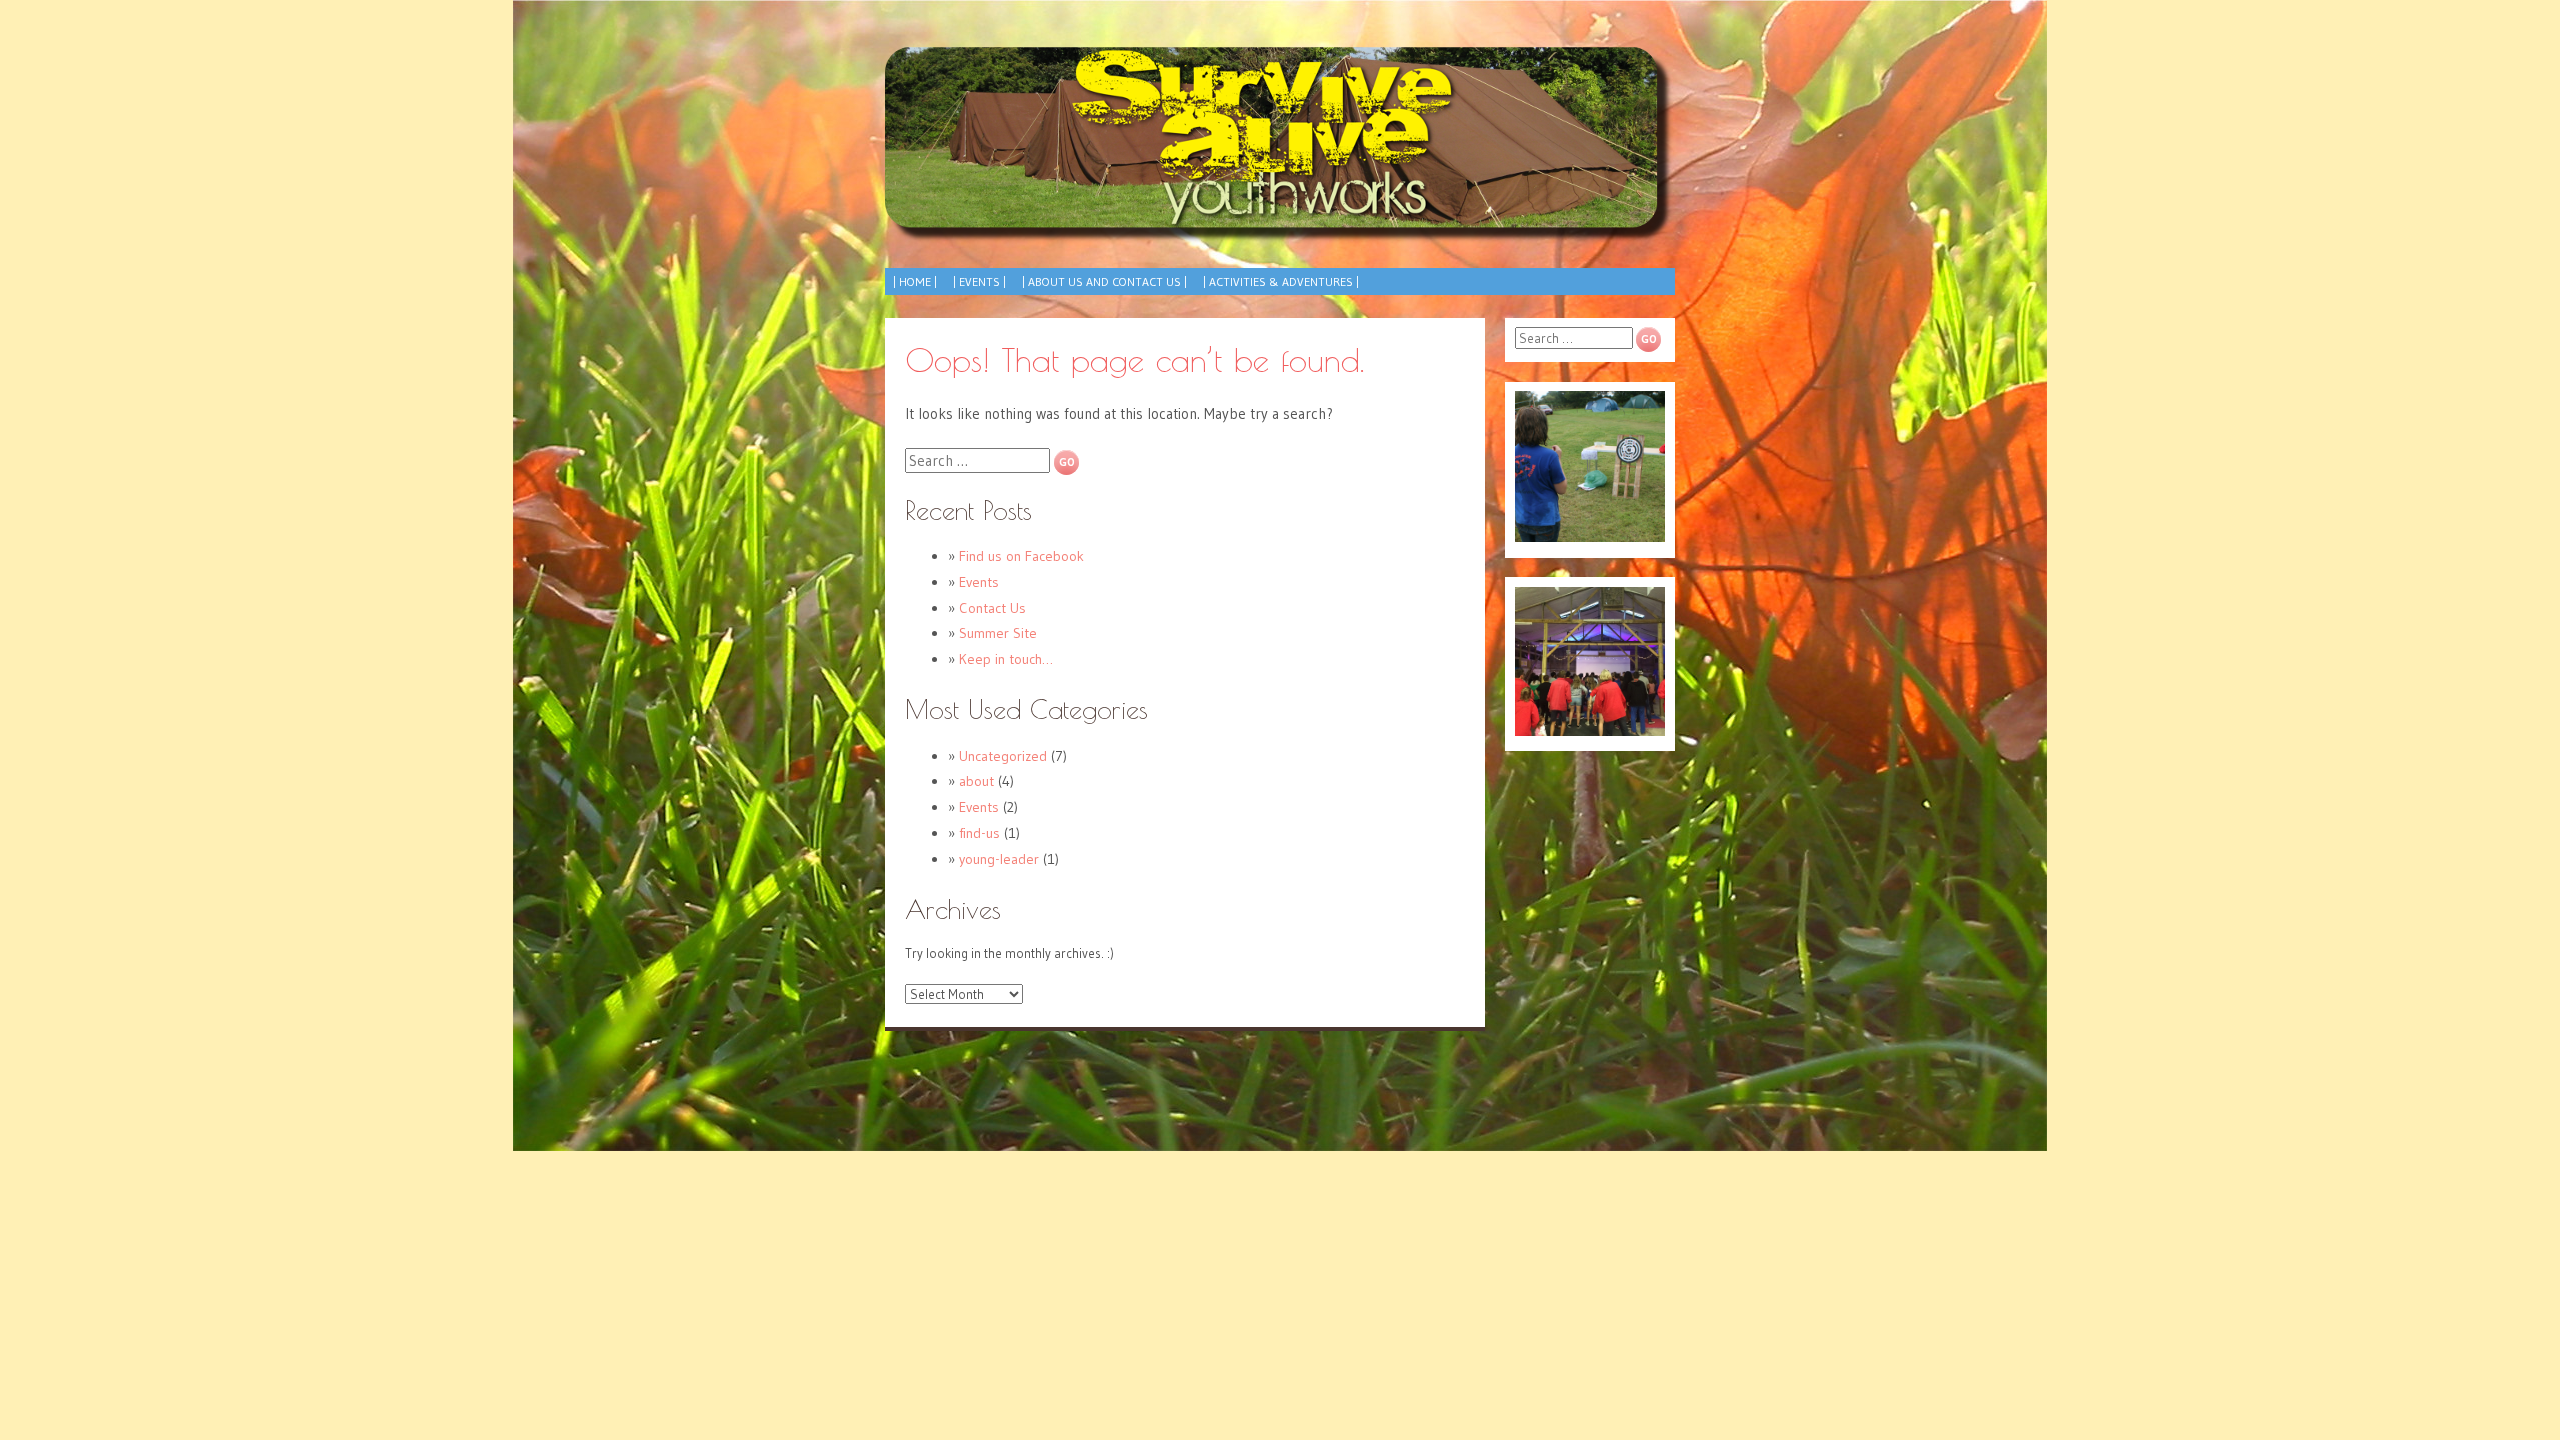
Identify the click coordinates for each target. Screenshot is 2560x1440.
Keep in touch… (1006, 659)
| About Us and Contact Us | (1104, 281)
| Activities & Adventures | (1281, 281)
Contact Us (992, 608)
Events (979, 582)
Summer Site (998, 633)
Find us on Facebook (1021, 556)
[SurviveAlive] (1280, 145)
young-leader (999, 859)
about (976, 781)
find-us (979, 833)
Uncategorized (1003, 756)
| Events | (979, 281)
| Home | (915, 281)
